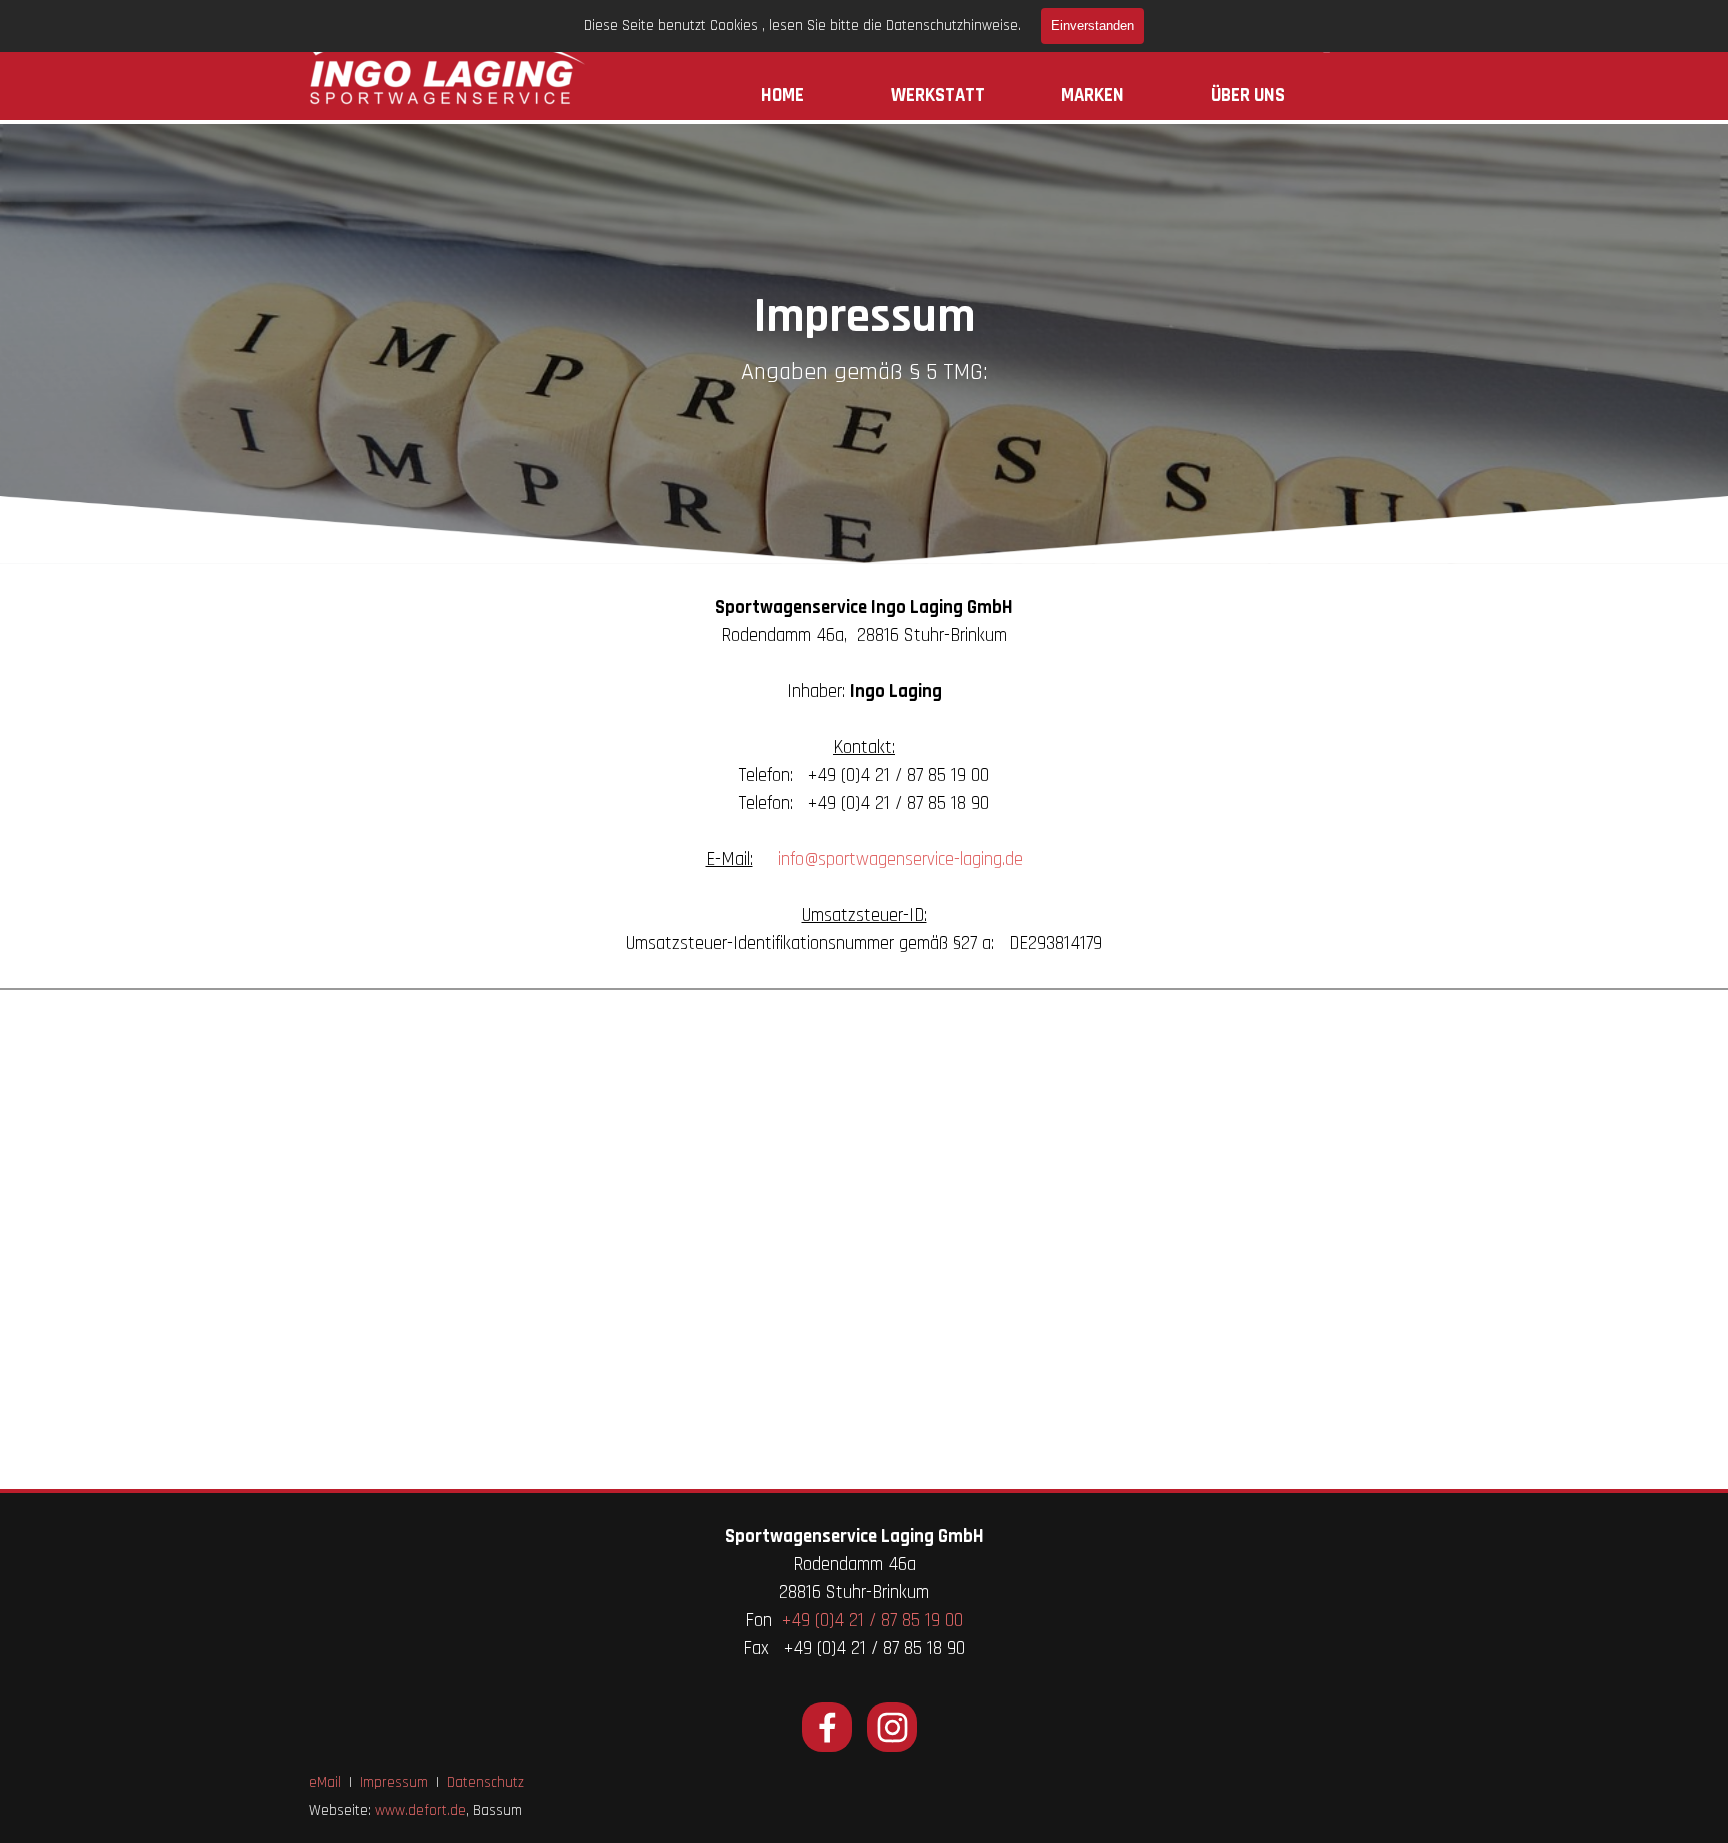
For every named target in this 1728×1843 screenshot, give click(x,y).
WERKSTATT (938, 95)
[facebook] (827, 1727)
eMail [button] (325, 1782)
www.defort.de (420, 1810)
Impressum (394, 1782)
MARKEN (1092, 95)
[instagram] (892, 1727)
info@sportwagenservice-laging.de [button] (900, 859)
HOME (782, 95)
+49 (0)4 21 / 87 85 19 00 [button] (872, 1620)
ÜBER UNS (1248, 95)
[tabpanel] (864, 372)
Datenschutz (485, 1782)
